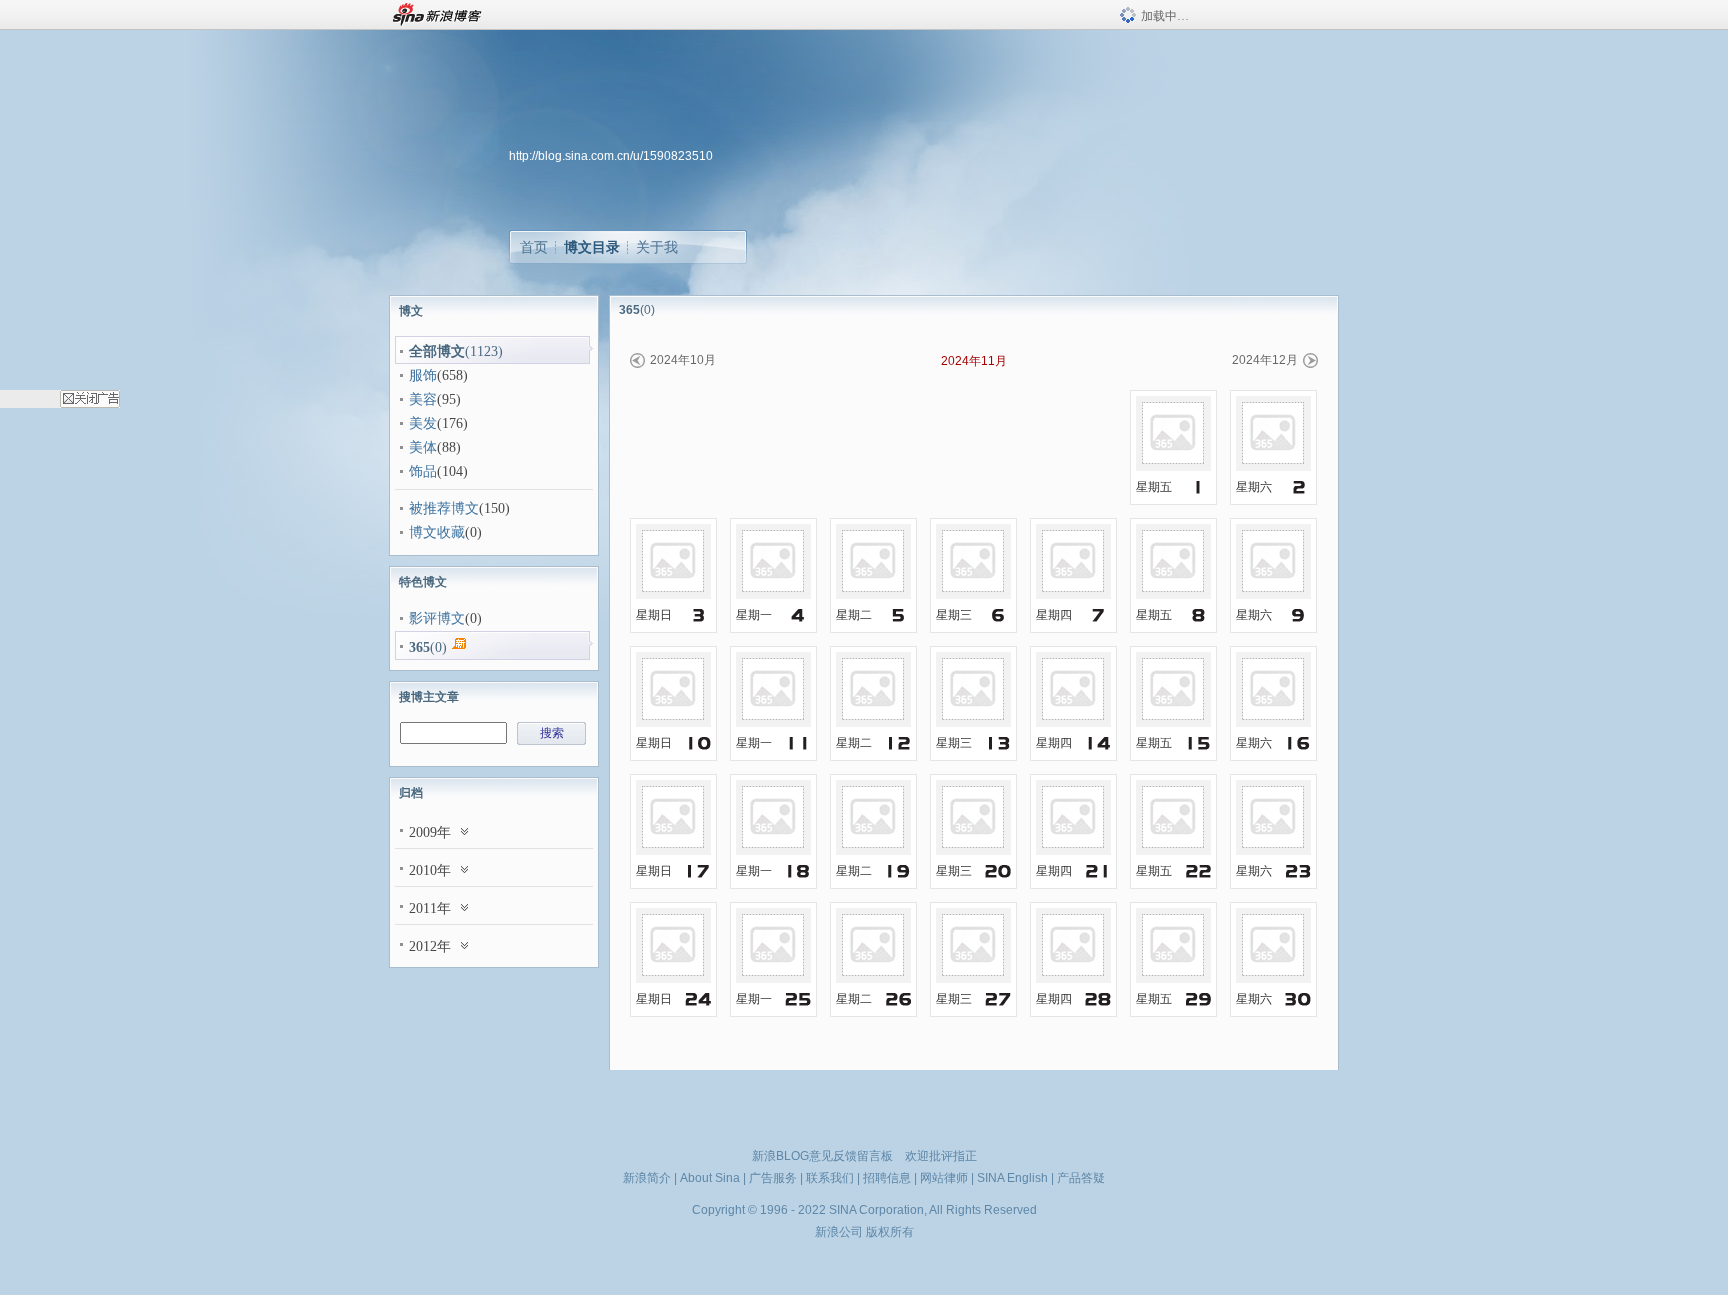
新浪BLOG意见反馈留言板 (822, 1156)
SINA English (1012, 1178)
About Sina (710, 1178)
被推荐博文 (444, 508)
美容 (423, 399)
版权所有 (890, 1232)
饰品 (423, 471)
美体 (423, 447)
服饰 (423, 375)
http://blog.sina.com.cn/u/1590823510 (611, 156)
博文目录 (592, 247)
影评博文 (437, 618)
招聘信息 (887, 1178)
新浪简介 (647, 1178)
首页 (534, 247)
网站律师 (944, 1178)
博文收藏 (437, 532)
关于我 (657, 247)
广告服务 (773, 1178)
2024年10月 (683, 360)
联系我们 (830, 1178)
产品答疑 (1081, 1178)
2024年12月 (1265, 360)
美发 (423, 423)
